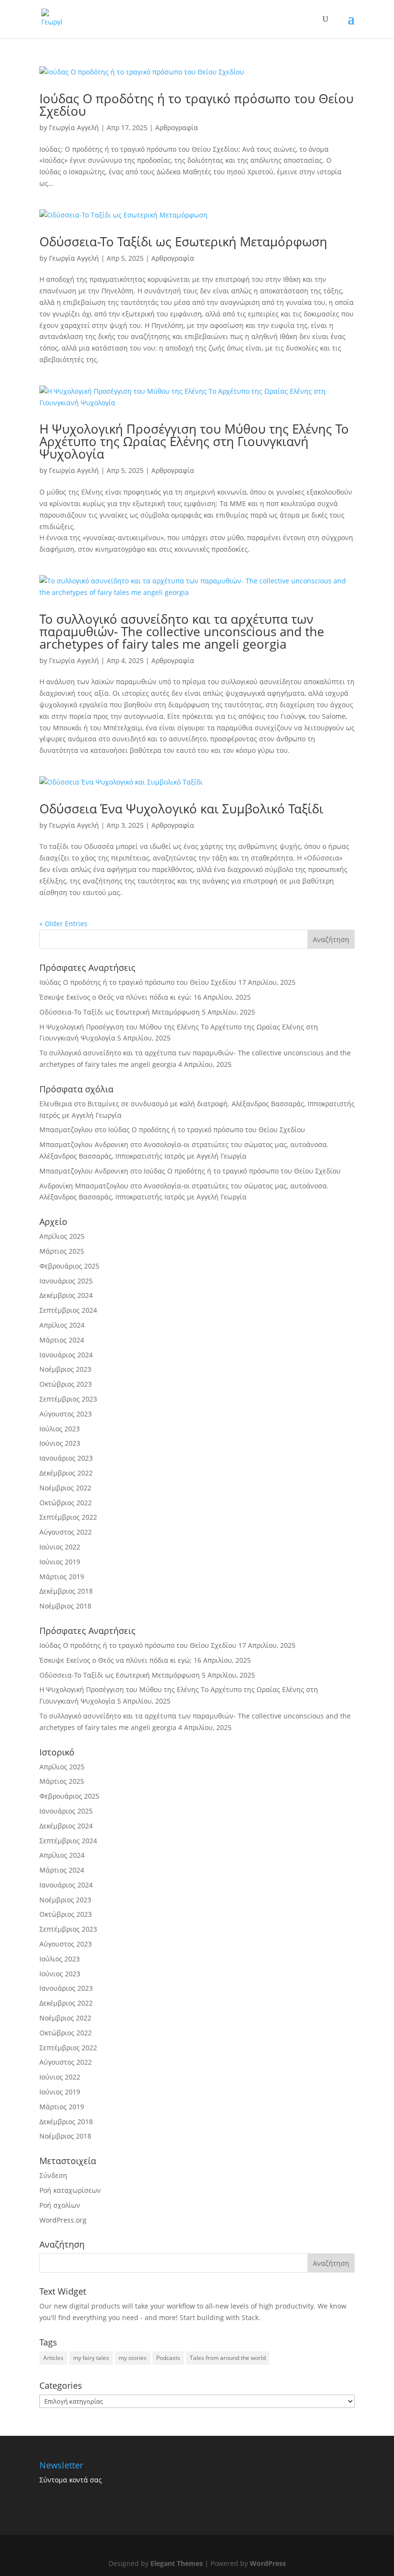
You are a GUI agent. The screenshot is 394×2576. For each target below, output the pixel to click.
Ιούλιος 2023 (60, 1429)
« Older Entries (63, 924)
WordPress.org (63, 2220)
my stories (133, 2358)
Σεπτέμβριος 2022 (68, 1517)
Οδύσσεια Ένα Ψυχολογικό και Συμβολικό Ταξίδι (181, 809)
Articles (53, 2358)
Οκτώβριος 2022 (66, 1503)
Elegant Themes (177, 2563)
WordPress (268, 2563)
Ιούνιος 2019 (60, 1562)
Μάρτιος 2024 (62, 1340)
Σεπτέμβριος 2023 (68, 1399)
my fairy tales (91, 2358)
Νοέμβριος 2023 (65, 1369)
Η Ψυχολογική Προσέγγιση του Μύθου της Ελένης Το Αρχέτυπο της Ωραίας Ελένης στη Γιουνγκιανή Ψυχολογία (194, 441)
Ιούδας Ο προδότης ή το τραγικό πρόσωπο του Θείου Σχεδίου (197, 105)
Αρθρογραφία (177, 127)
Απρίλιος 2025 (62, 1236)
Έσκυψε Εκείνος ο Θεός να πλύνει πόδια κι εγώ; (116, 997)
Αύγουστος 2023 (66, 1414)
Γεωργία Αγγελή (74, 127)
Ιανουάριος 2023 (66, 1458)
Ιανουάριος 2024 (66, 1355)
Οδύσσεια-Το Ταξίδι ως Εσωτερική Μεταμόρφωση (183, 242)
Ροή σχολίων (60, 2205)
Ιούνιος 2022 (60, 1547)
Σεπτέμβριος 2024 (68, 1310)
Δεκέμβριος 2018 (66, 1591)
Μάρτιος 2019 (62, 1577)
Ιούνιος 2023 (60, 1443)
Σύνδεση (53, 2175)
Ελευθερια (56, 1104)
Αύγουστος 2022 (66, 1532)
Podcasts (168, 2358)
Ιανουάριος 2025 (66, 1281)
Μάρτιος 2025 (62, 1251)
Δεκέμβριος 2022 (66, 1473)
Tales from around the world (228, 2358)
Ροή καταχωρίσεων (70, 2190)
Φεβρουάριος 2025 (69, 1266)
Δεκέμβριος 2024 (66, 1295)
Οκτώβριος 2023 (66, 1384)
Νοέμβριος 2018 (65, 1606)
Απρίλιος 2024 (62, 1325)
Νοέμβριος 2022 (65, 1488)
